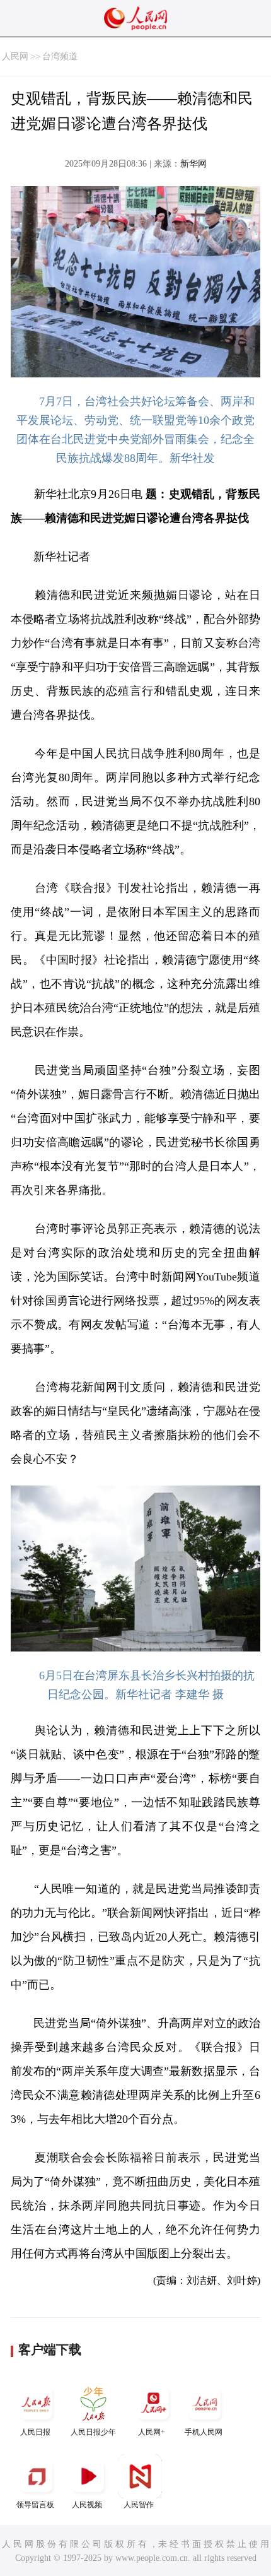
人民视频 (87, 2505)
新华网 (193, 164)
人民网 (15, 56)
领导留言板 (35, 2505)
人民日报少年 (93, 2432)
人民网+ (152, 2432)
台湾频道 (60, 56)
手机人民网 (204, 2432)
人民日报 (35, 2432)
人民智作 (139, 2505)
